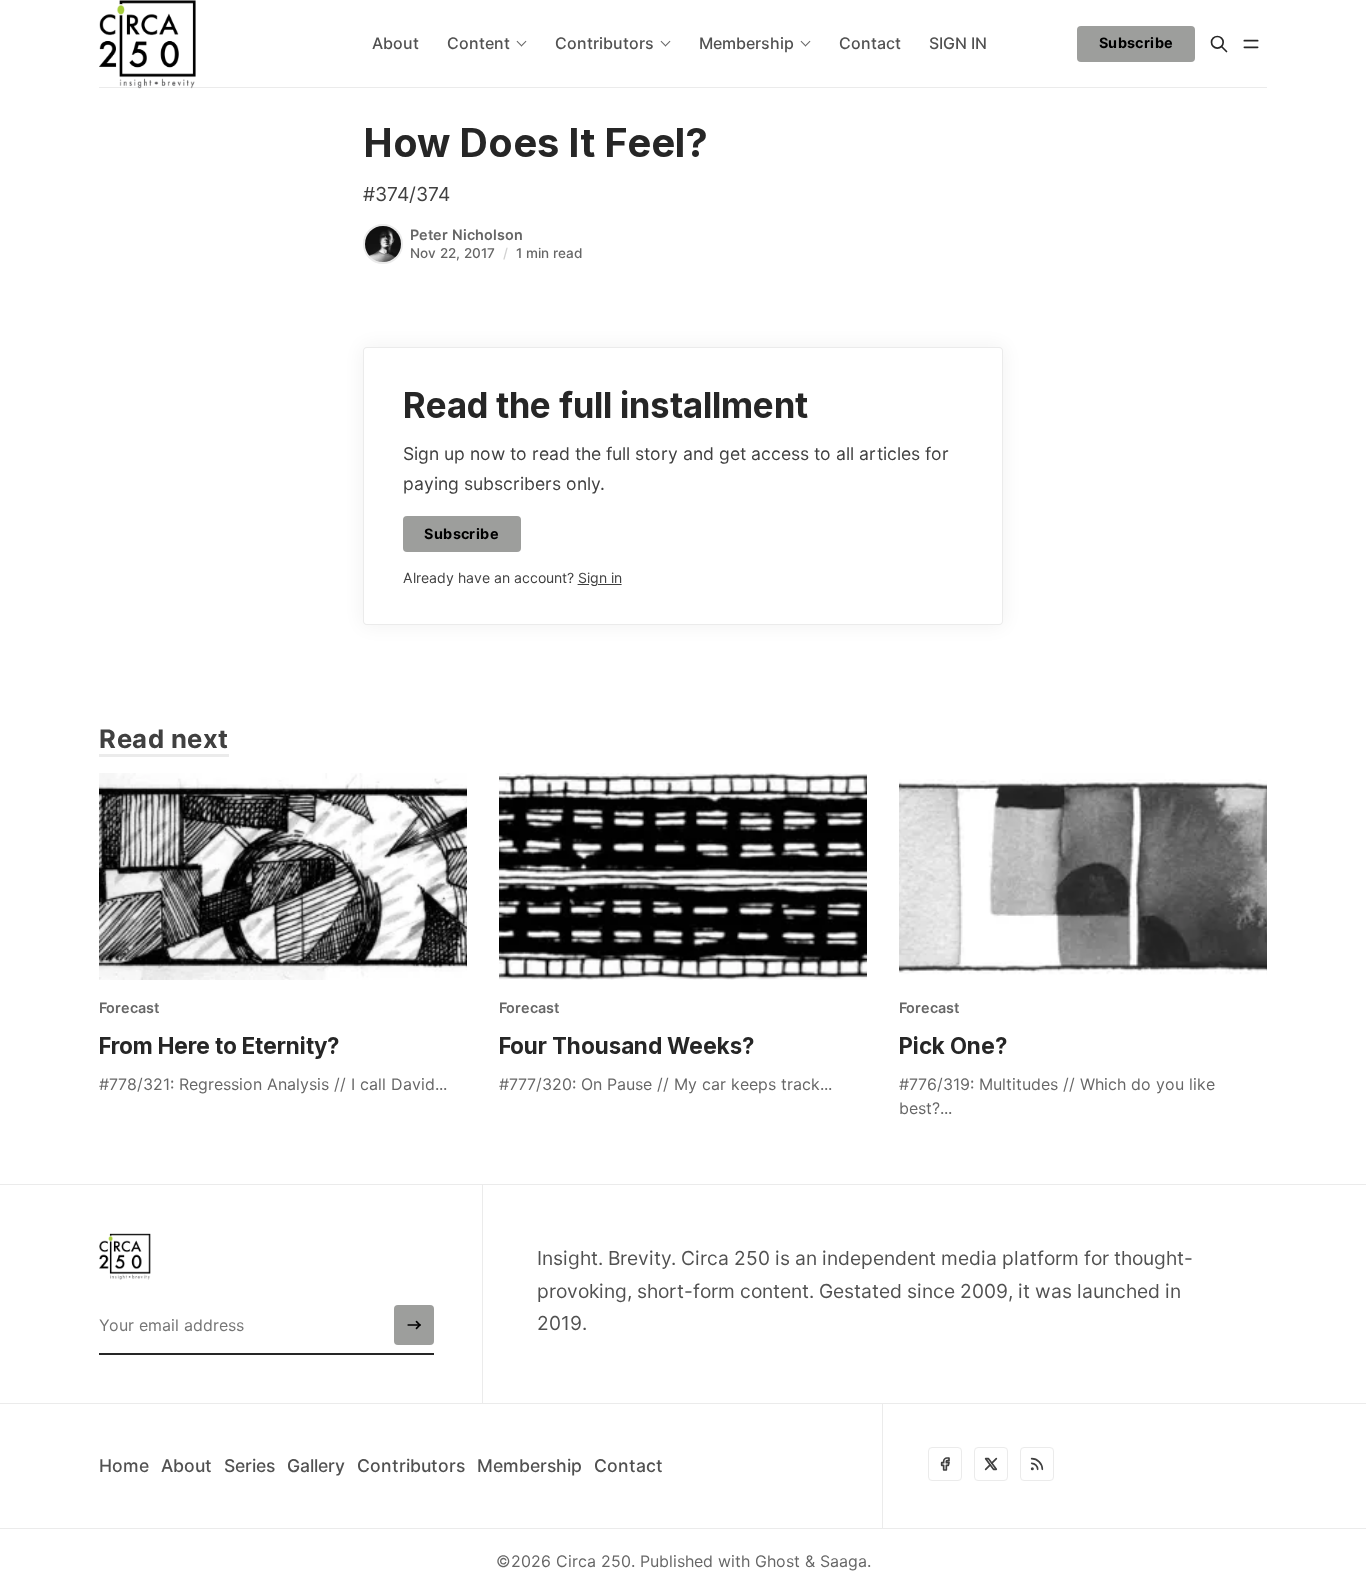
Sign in (600, 577)
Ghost (777, 1561)
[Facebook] (945, 1464)
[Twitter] (991, 1464)
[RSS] (1037, 1464)
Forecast (129, 1007)
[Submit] (414, 1325)
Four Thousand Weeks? (626, 1045)
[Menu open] (1251, 44)
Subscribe (1136, 42)
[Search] (1219, 44)
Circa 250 (593, 1561)
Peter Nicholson (466, 234)
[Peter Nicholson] (383, 244)
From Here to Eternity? (219, 1045)
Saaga (843, 1561)
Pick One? (953, 1045)
